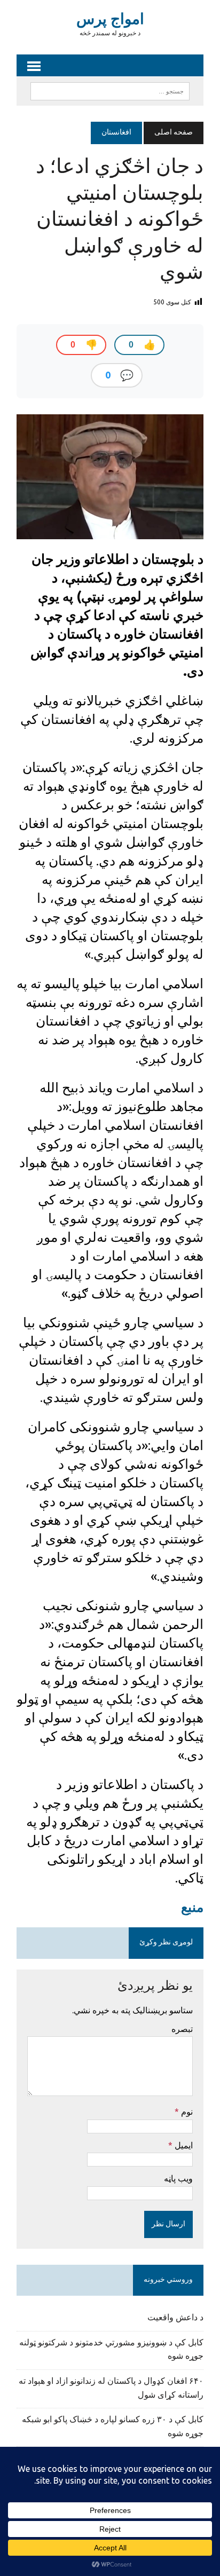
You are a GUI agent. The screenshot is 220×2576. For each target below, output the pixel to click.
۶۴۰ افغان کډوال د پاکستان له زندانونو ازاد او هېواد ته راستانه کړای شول (111, 2389)
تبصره (182, 2029)
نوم (186, 2112)
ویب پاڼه (178, 2178)
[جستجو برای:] (110, 91)
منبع (192, 1907)
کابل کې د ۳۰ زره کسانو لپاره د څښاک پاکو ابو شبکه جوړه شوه (113, 2427)
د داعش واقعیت (175, 2318)
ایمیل (183, 2145)
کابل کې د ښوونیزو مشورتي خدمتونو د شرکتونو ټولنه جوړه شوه (111, 2350)
